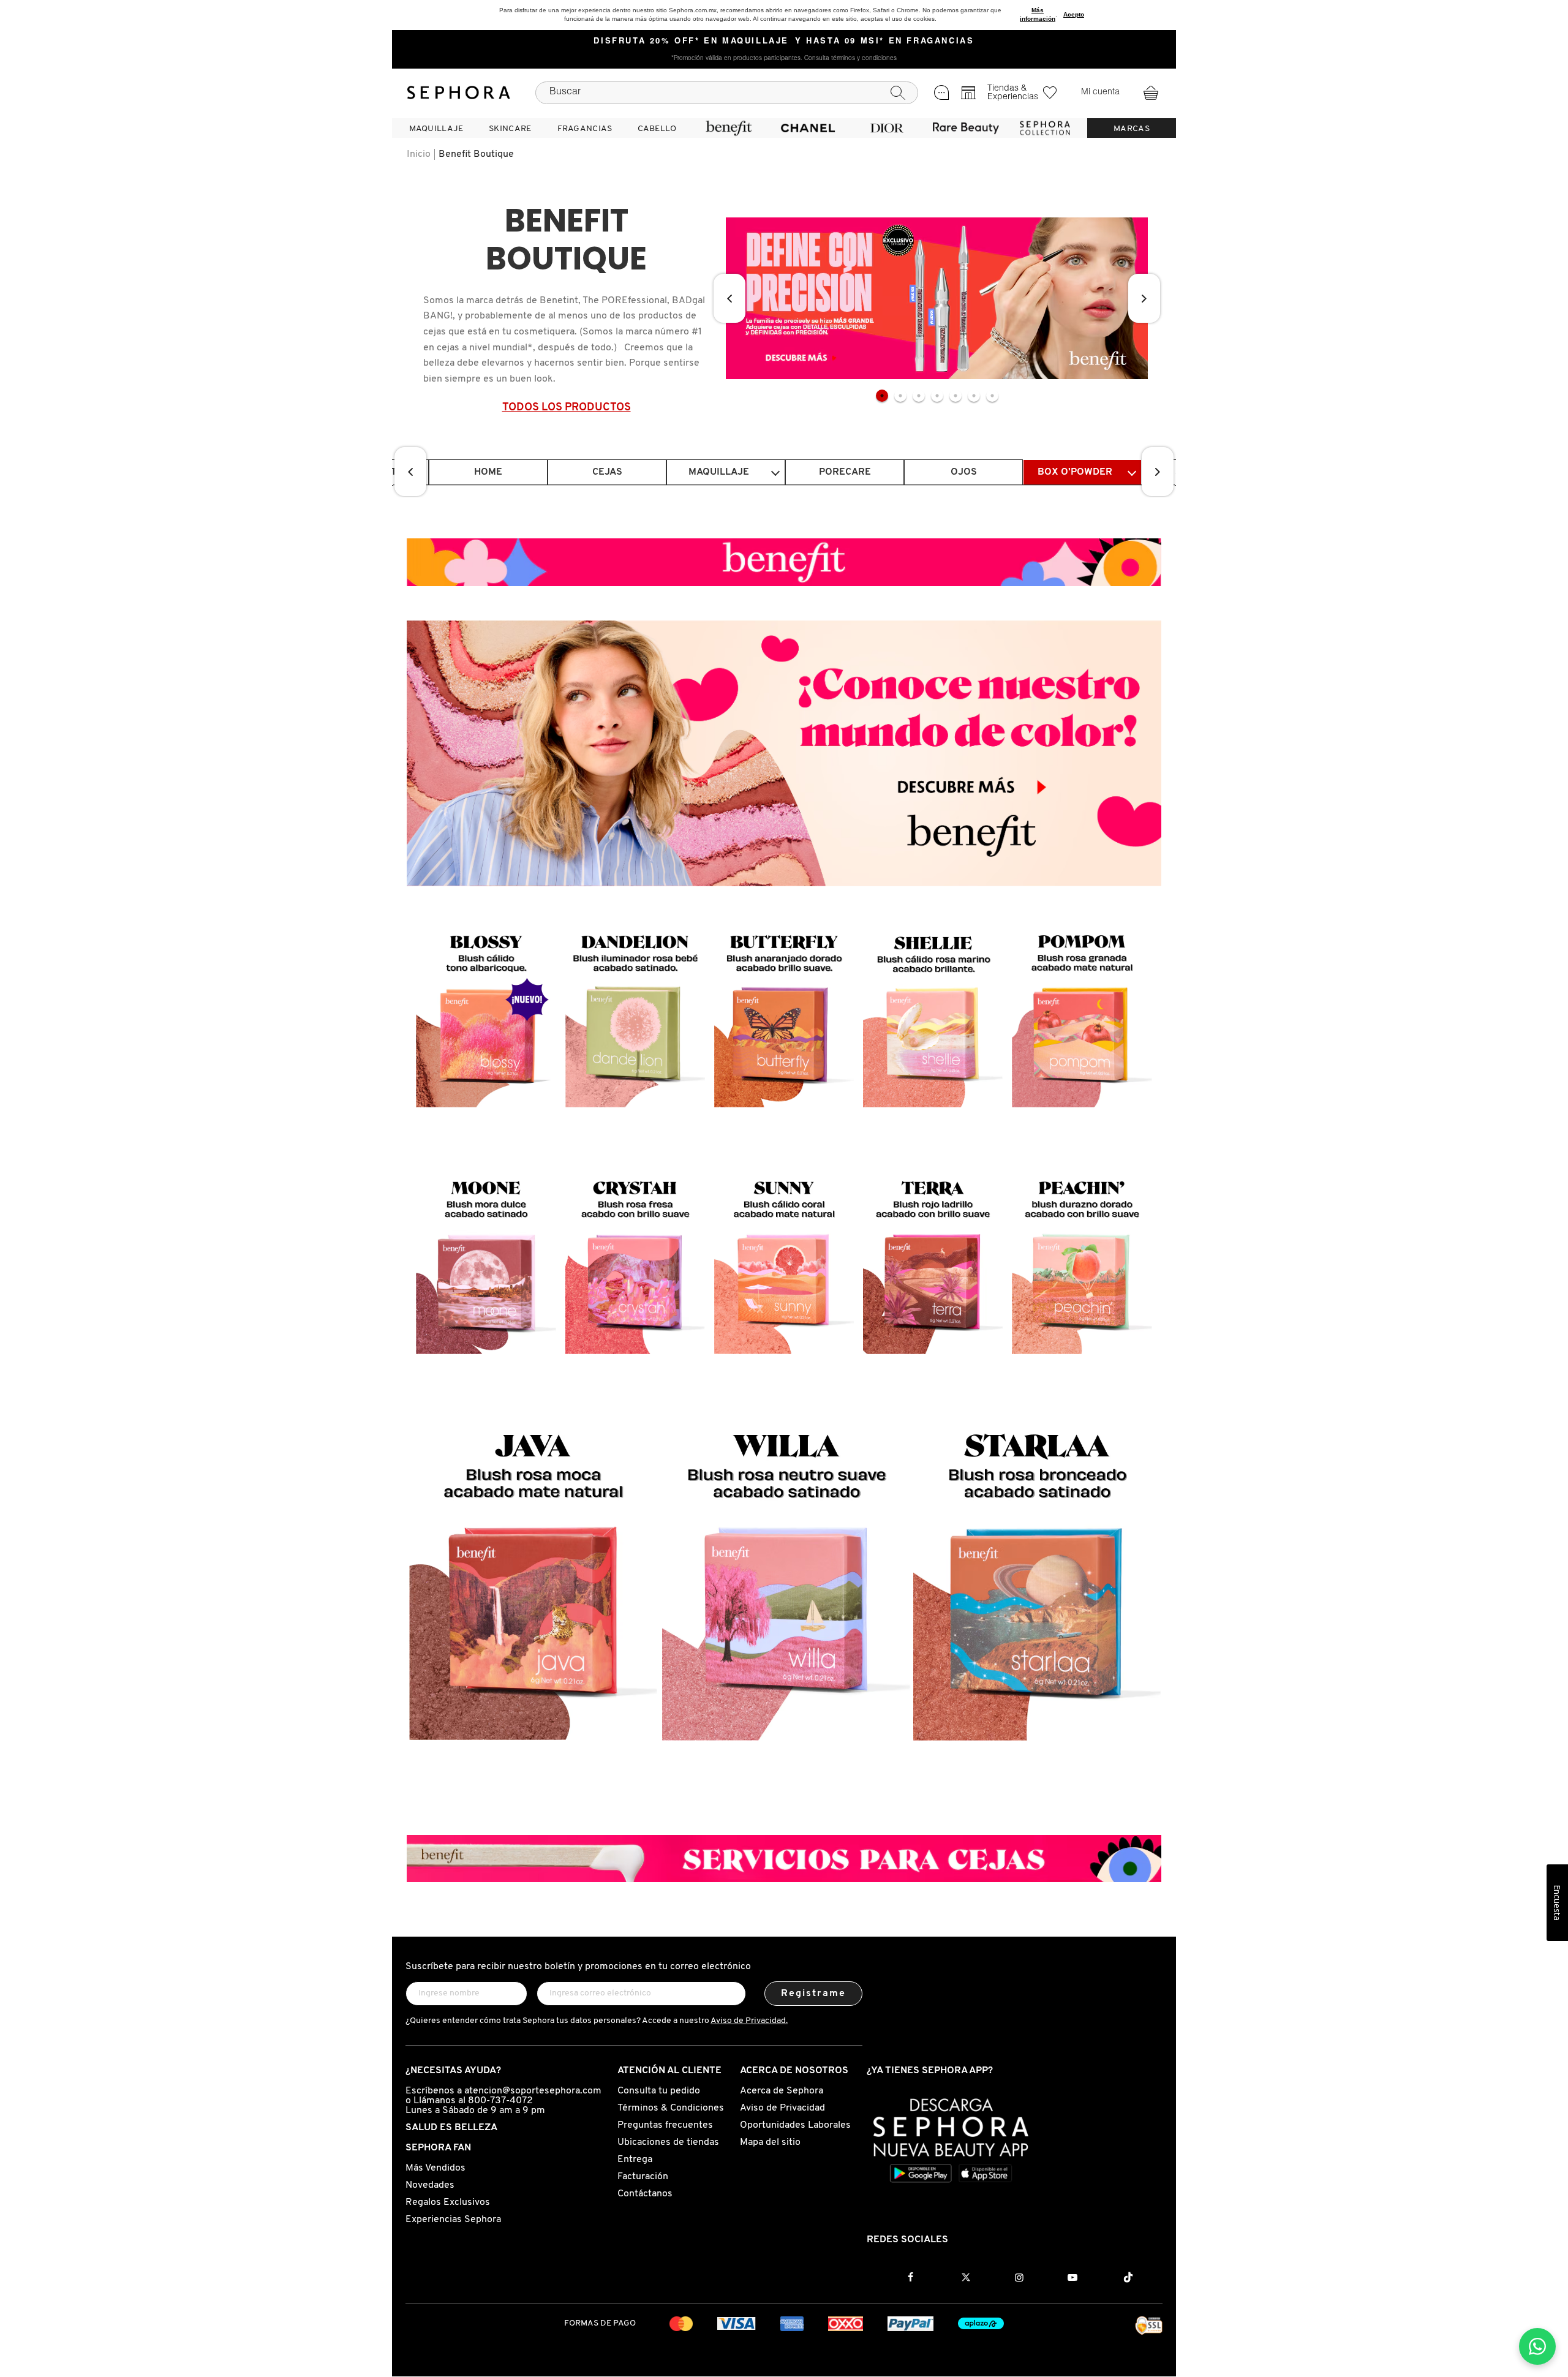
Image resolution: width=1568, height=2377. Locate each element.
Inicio (419, 154)
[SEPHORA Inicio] (459, 92)
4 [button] (937, 396)
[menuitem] (436, 128)
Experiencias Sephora (453, 2220)
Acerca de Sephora (782, 2091)
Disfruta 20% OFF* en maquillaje (691, 42)
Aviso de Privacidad (782, 2108)
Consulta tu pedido (659, 2091)
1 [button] (882, 396)
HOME (488, 472)
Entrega (635, 2160)
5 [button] (956, 396)
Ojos (964, 472)
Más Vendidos (435, 2168)
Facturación (643, 2177)
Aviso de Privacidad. (749, 2021)
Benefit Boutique (476, 154)
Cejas (607, 472)
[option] (937, 298)
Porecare (845, 472)
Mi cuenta (1100, 92)
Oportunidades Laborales (795, 2125)
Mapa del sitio (770, 2142)
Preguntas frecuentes (665, 2125)
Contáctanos (645, 2194)
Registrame (814, 1994)
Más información (1038, 14)
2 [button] (900, 396)
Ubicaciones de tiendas (668, 2142)
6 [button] (974, 396)
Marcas (1132, 129)
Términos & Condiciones (671, 2108)
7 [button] (992, 396)
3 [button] (919, 396)
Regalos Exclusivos (448, 2202)
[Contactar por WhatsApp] (1537, 2346)
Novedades (430, 2185)
